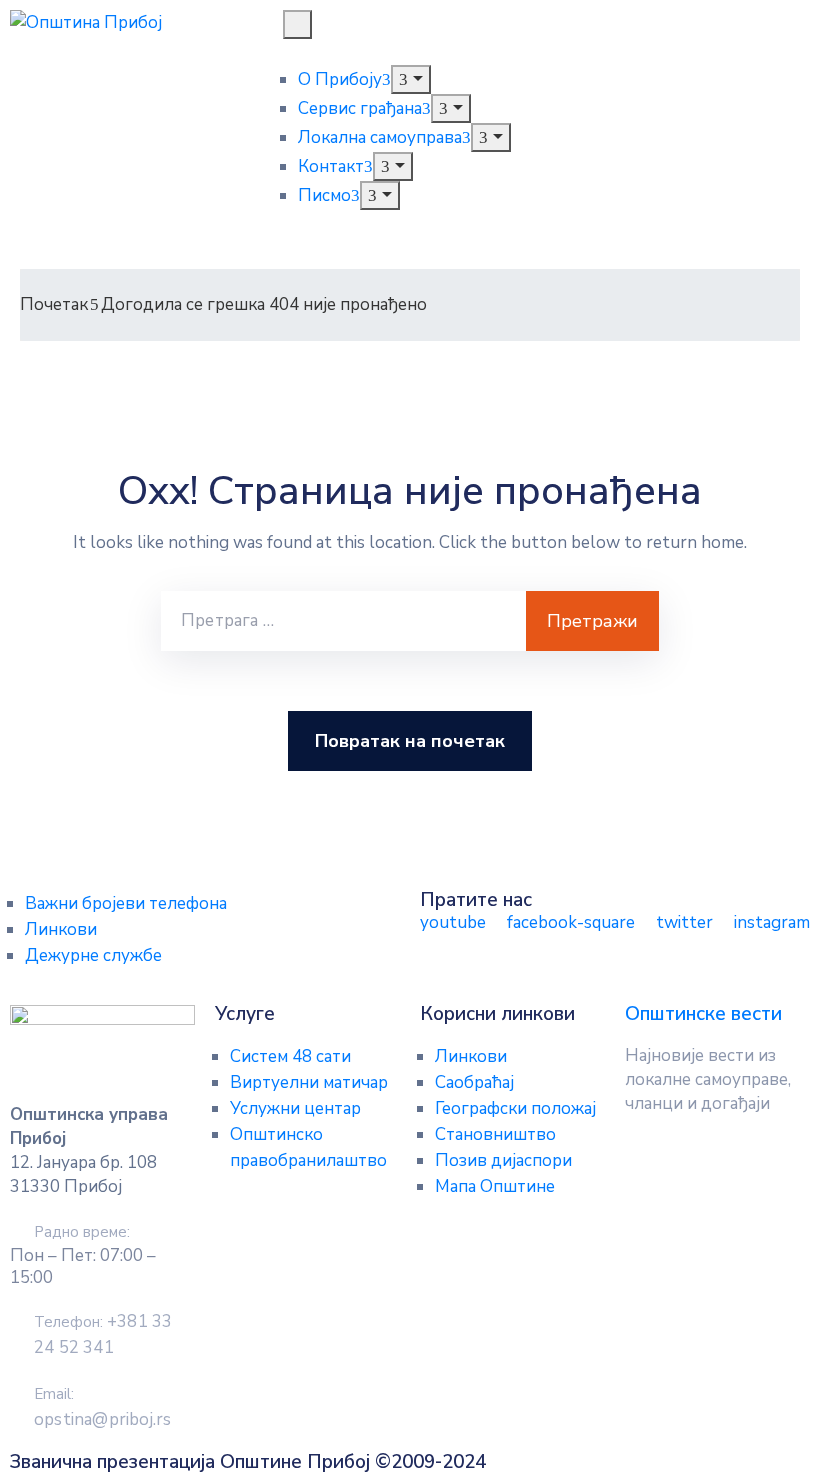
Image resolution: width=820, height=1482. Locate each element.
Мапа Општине (495, 1186)
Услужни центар (295, 1108)
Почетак (54, 304)
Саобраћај (474, 1082)
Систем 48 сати (290, 1056)
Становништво (495, 1134)
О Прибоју (340, 79)
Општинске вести (703, 1014)
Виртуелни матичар (309, 1082)
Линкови (61, 929)
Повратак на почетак (410, 741)
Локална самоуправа (380, 137)
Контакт (331, 166)
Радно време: (82, 1232)
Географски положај (515, 1108)
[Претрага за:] (343, 621)
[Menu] (410, 79)
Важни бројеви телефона (126, 903)
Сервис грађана (360, 108)
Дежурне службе (93, 955)
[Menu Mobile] (297, 24)
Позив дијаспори (503, 1160)
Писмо (324, 195)
